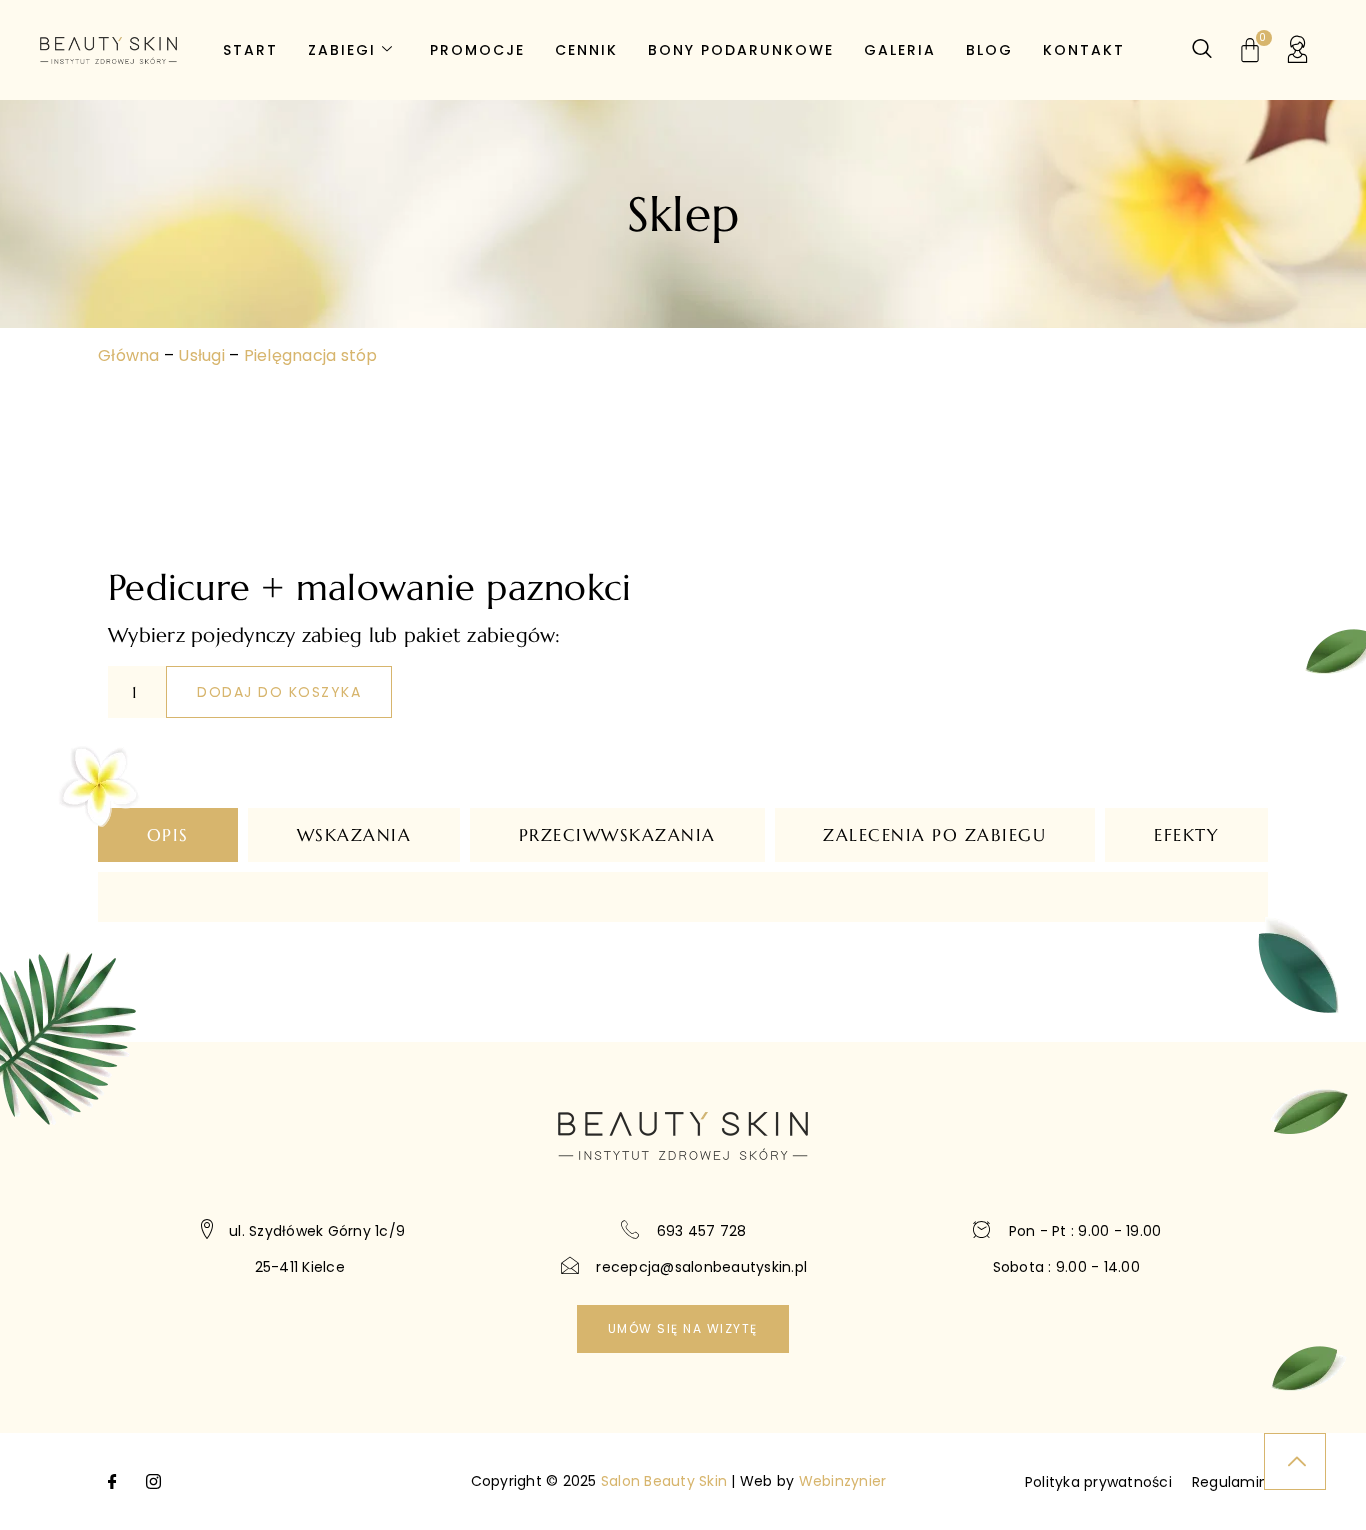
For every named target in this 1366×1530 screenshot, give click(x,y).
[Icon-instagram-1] (153, 1482)
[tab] (168, 835)
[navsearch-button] (1202, 50)
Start (250, 50)
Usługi (201, 355)
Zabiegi (342, 50)
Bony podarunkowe (741, 50)
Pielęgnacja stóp (311, 355)
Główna (129, 355)
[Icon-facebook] (113, 1482)
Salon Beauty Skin (664, 1481)
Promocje (477, 50)
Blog (989, 50)
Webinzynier (843, 1481)
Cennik (586, 50)
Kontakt (1084, 50)
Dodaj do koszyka (279, 692)
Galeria (900, 50)
